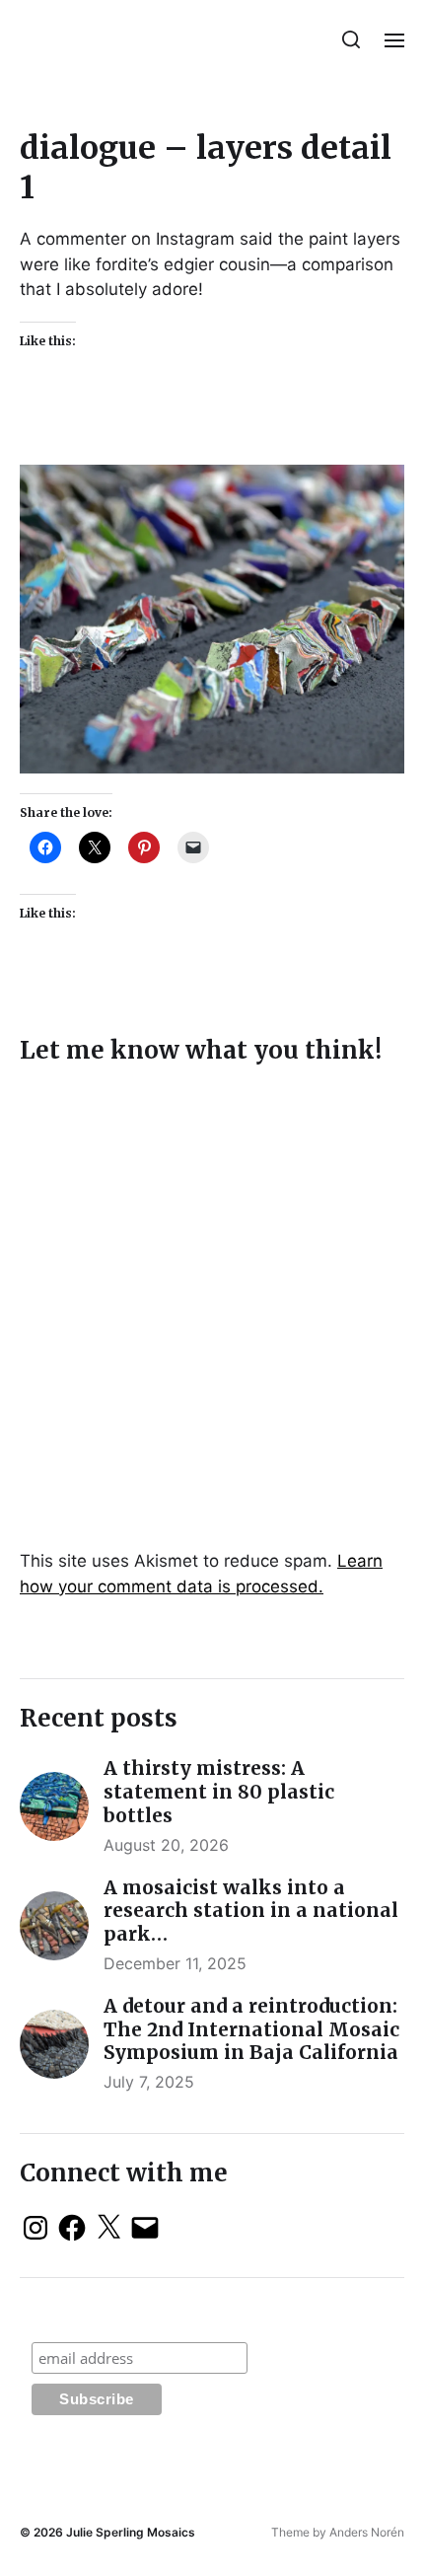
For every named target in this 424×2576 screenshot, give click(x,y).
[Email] (145, 2228)
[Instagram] (35, 2228)
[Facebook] (72, 2228)
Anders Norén (367, 2532)
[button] (352, 39)
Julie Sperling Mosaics (131, 2532)
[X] (108, 2228)
